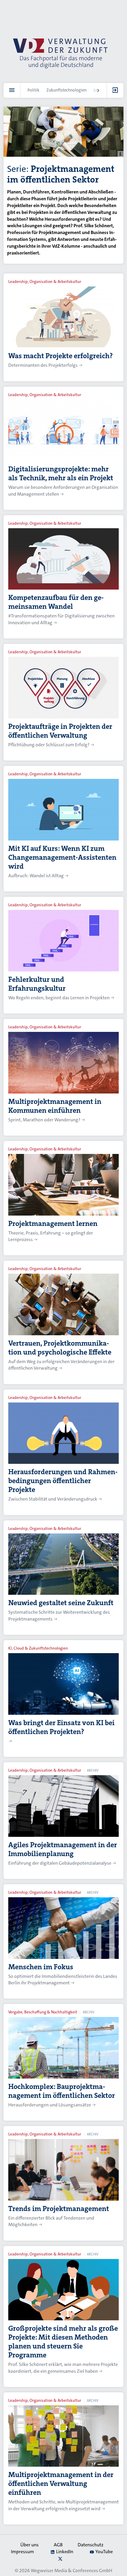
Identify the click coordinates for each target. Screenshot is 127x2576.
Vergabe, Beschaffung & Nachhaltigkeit (43, 2012)
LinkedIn (65, 2552)
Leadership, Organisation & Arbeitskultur (45, 282)
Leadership (104, 90)
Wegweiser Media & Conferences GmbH (71, 2571)
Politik (33, 90)
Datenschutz (91, 2545)
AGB (58, 2545)
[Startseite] (60, 53)
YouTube (104, 2552)
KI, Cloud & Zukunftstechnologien (38, 1648)
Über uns (30, 2545)
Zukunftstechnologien (66, 90)
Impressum (22, 2552)
